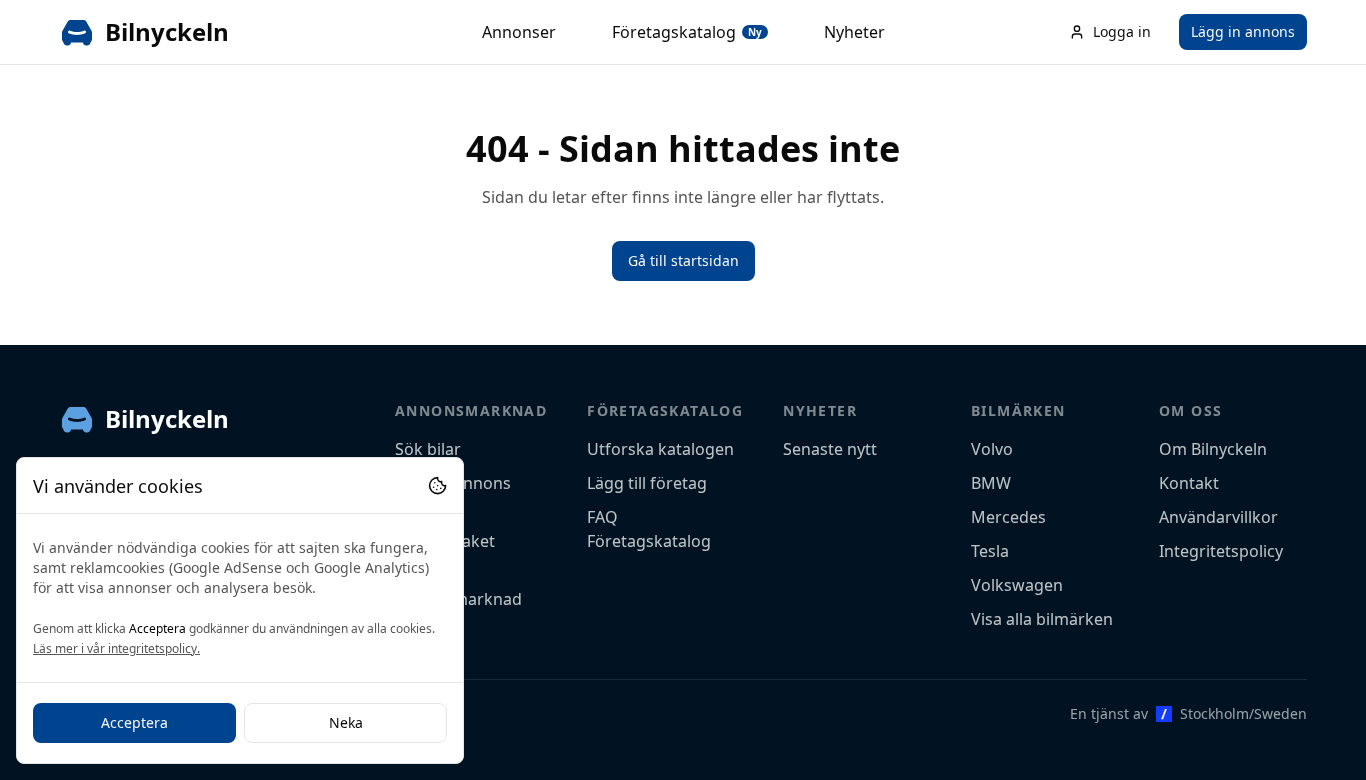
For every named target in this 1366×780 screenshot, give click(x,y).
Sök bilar (428, 449)
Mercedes (1008, 517)
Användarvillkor (1218, 517)
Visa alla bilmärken (1042, 619)
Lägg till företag (647, 483)
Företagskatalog (687, 32)
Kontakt (1189, 483)
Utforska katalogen (660, 449)
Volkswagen (1017, 585)
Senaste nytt (830, 449)
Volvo (992, 449)
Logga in (1122, 31)
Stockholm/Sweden (1243, 713)
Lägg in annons (1243, 31)
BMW (991, 483)
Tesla (990, 551)
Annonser (519, 32)
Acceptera (134, 722)
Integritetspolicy (1221, 551)
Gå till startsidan (683, 260)
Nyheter (854, 32)
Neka (346, 722)
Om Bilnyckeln (1213, 449)
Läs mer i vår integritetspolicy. (116, 648)
